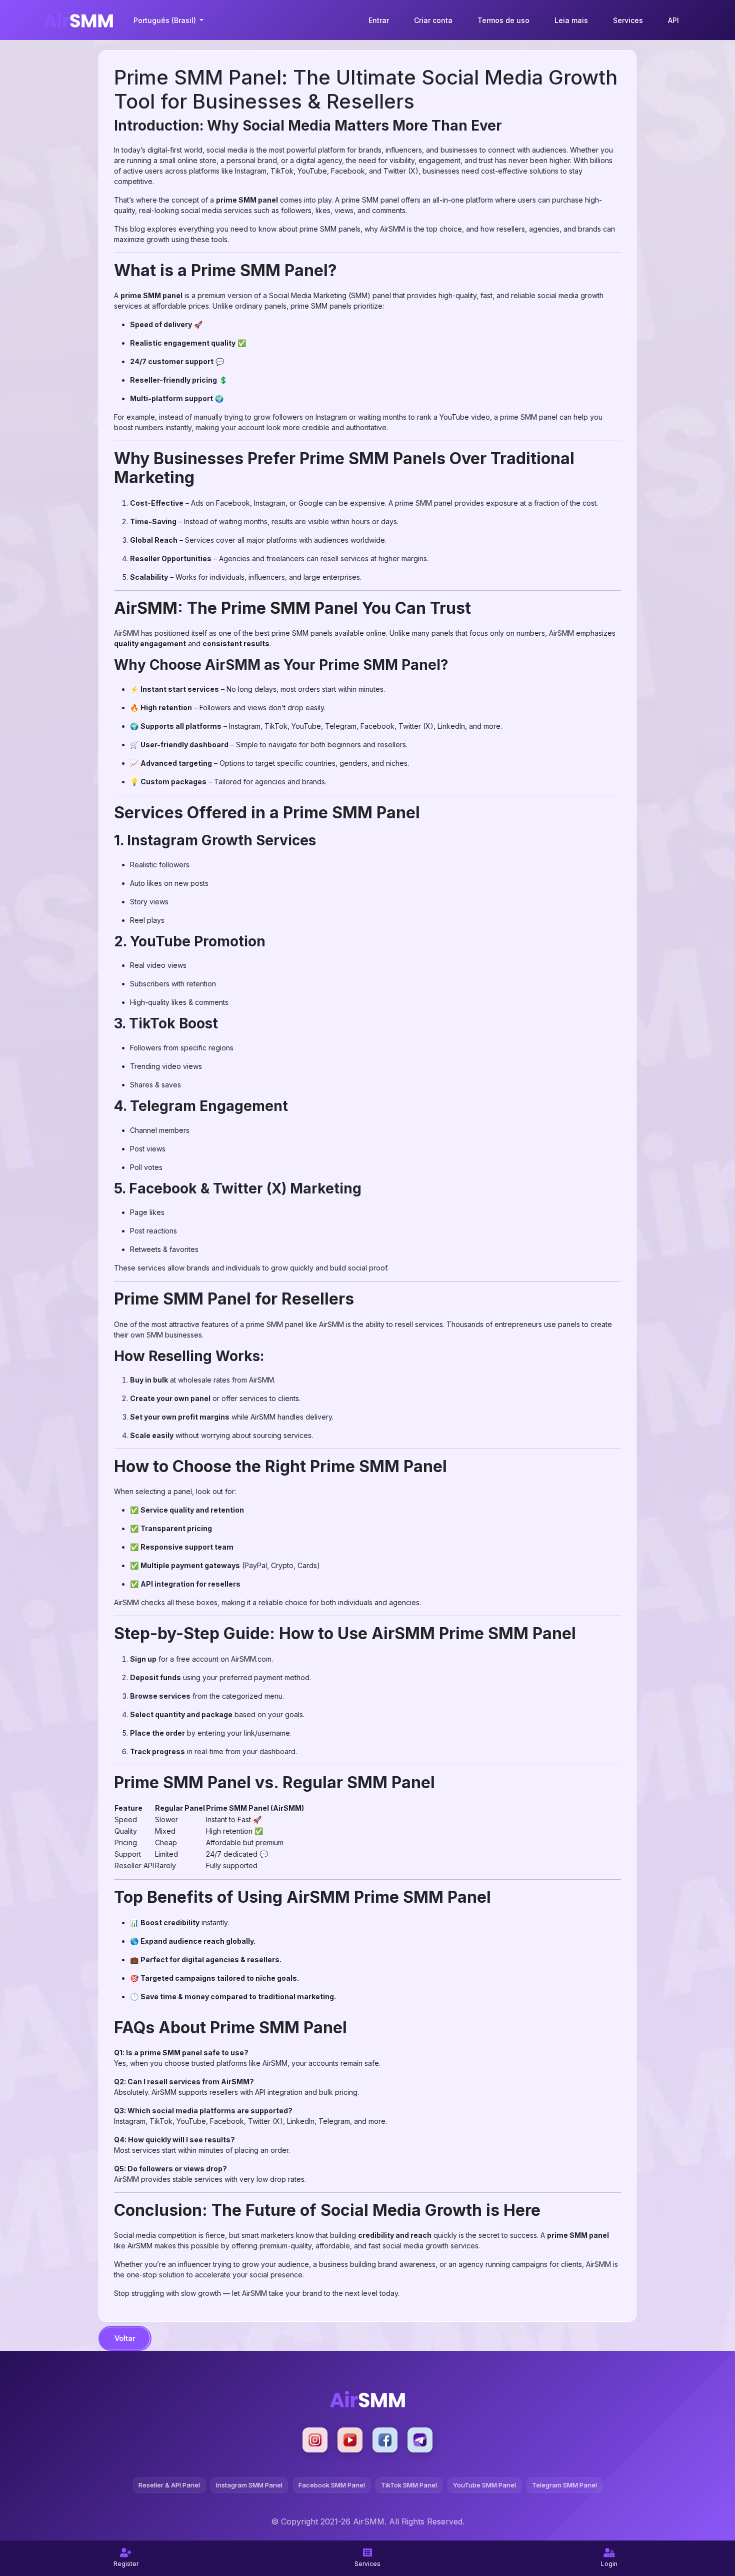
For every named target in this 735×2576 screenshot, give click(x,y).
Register (126, 2564)
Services (628, 20)
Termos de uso (503, 20)
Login (609, 2564)
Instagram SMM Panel (249, 2485)
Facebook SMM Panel (332, 2485)
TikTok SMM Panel (409, 2485)
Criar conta (433, 20)
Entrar (379, 20)
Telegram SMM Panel (564, 2485)
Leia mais (571, 20)
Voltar (125, 2338)
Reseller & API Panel (169, 2485)
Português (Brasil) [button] (166, 20)
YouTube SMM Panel (484, 2485)
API (673, 20)
